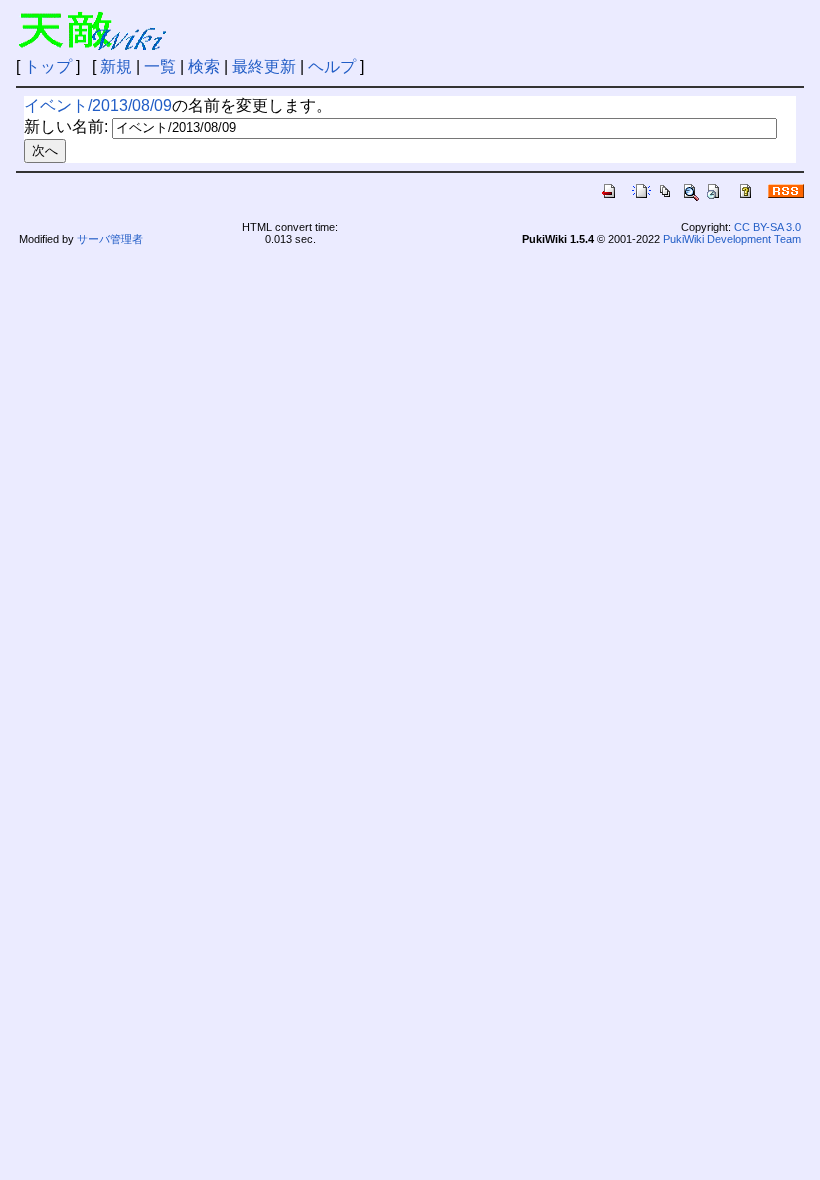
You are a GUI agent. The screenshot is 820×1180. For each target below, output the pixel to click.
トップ (48, 66)
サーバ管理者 (110, 239)
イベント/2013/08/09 (98, 105)
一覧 (160, 66)
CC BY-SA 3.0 (767, 227)
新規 (116, 66)
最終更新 (264, 66)
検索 (204, 66)
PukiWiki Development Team (732, 239)
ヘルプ (332, 66)
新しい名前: (66, 126)
